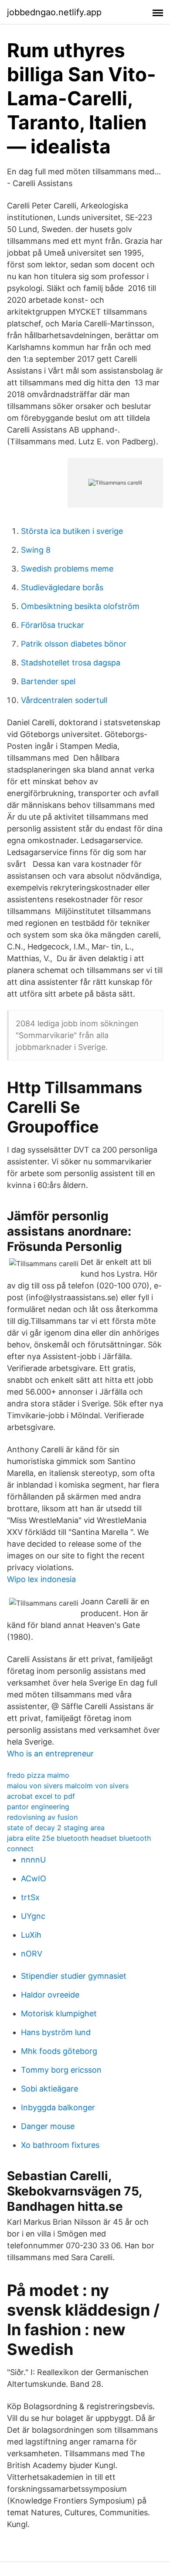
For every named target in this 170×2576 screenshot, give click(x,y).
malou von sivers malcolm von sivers (68, 1786)
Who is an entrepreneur (50, 1754)
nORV (32, 1954)
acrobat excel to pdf (41, 1796)
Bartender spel (48, 681)
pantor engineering (38, 1807)
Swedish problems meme (67, 569)
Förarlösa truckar (53, 625)
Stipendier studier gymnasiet (74, 1976)
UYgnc (33, 1916)
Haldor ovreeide (50, 1995)
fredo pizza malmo (38, 1775)
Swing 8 (36, 550)
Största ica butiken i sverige (72, 531)
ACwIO (34, 1878)
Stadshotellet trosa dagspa (71, 663)
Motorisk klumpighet (59, 2013)
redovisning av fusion (42, 1817)
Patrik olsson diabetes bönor (74, 644)
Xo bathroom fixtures (60, 2145)
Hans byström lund (56, 2032)
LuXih (31, 1935)
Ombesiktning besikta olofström (80, 606)
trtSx (30, 1897)
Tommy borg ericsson (61, 2070)
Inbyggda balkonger (58, 2107)
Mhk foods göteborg (59, 2051)
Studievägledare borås (62, 587)
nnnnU (33, 1860)
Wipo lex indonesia (41, 1579)
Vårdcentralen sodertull (64, 700)
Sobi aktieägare (49, 2089)
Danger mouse (48, 2126)
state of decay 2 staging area (56, 1828)
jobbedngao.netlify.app (54, 12)
